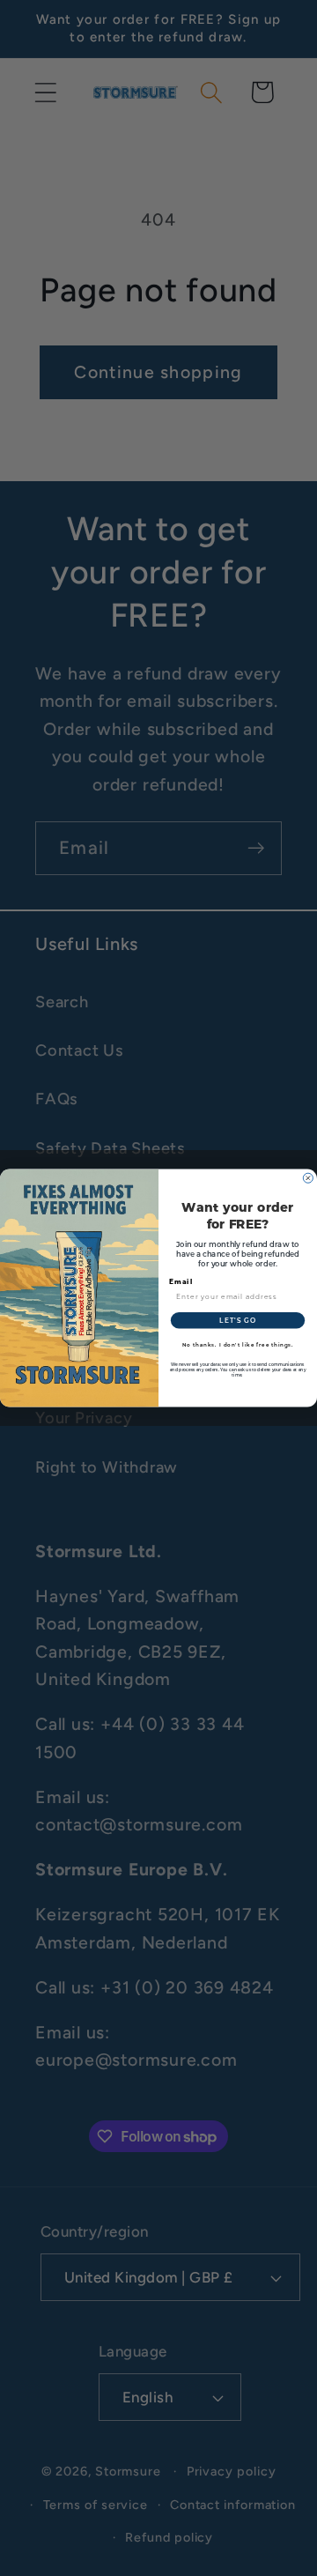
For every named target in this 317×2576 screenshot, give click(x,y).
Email (181, 1281)
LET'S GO (238, 1320)
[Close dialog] (308, 1178)
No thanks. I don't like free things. (238, 1344)
